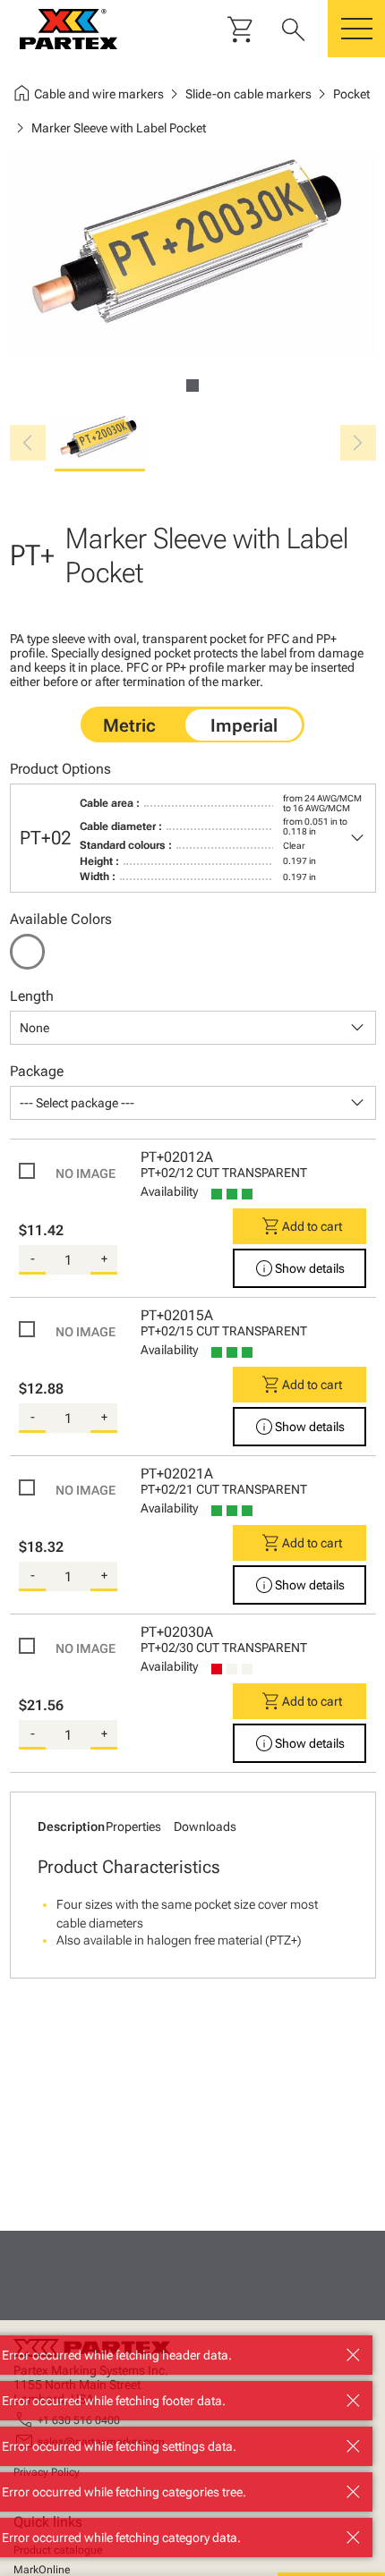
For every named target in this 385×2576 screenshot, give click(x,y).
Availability (169, 1191)
